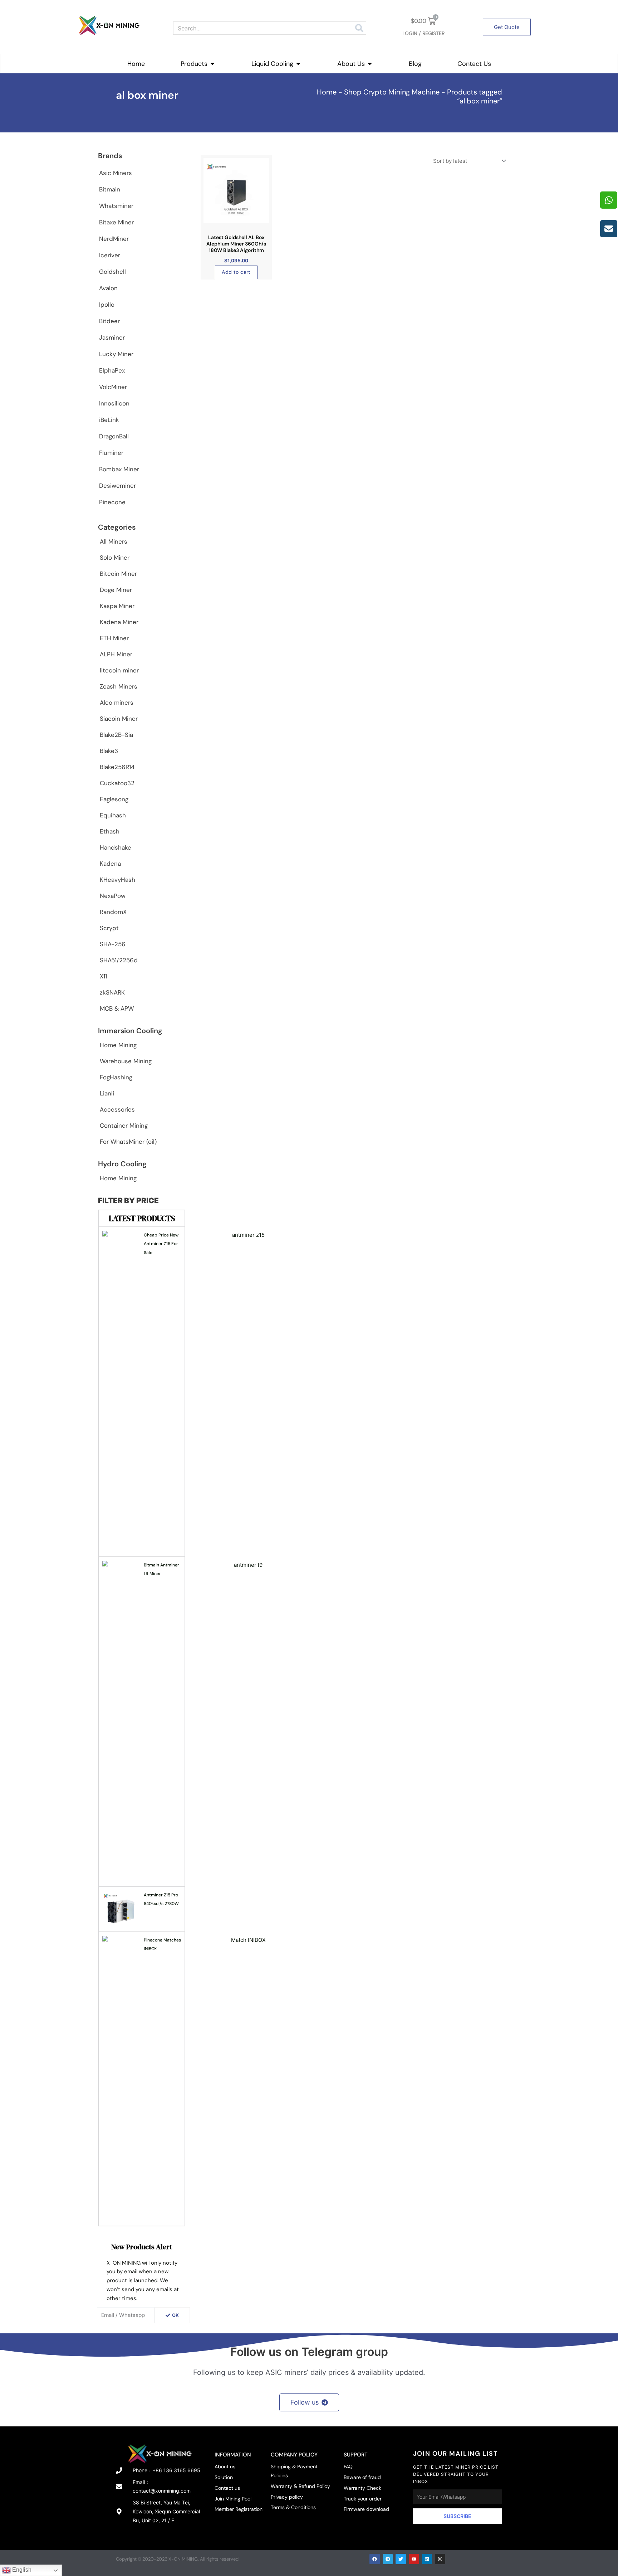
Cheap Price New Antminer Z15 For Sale (161, 1244)
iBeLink (109, 420)
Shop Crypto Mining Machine (392, 92)
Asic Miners (116, 173)
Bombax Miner (119, 469)
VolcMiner (113, 387)
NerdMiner (114, 239)
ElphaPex (112, 370)
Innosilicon (114, 403)
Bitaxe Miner (116, 222)
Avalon (108, 288)
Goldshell (112, 272)
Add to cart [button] (236, 272)
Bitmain (110, 189)
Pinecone (112, 502)
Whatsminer (116, 206)
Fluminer (111, 453)
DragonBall (114, 436)
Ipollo (107, 305)
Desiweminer (117, 486)
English (21, 2570)
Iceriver (110, 255)
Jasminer (112, 337)
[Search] (359, 28)
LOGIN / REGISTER (423, 33)
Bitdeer (109, 321)
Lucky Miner (116, 354)
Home (327, 92)
